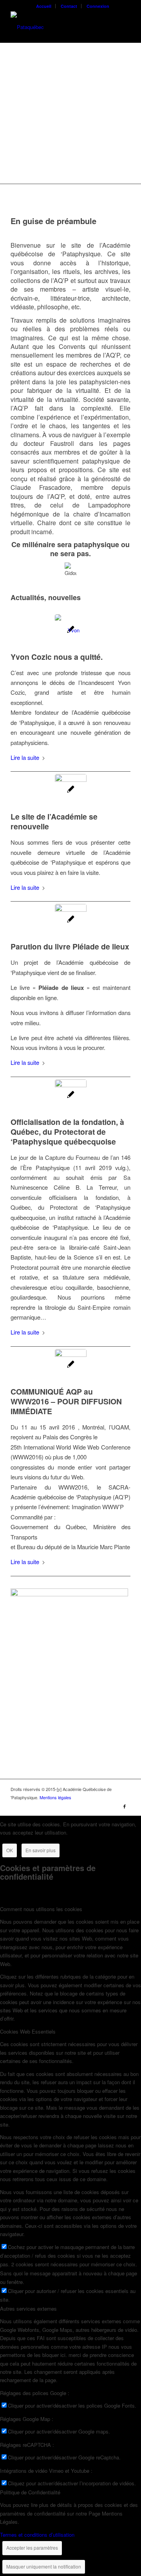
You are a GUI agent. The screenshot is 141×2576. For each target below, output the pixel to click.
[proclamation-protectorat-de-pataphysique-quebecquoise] (71, 1095)
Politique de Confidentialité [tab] (30, 2492)
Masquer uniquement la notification (44, 2566)
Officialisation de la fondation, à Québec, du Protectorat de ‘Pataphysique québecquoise (67, 1132)
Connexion (98, 6)
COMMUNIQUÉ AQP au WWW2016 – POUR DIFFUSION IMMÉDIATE (66, 1401)
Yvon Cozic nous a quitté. (57, 657)
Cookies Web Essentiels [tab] (28, 2031)
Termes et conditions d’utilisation (37, 2535)
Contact (69, 6)
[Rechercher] (101, 27)
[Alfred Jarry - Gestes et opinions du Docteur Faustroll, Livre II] (69, 1594)
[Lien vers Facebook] (125, 1806)
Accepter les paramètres (32, 2548)
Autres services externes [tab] (28, 2309)
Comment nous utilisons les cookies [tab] (41, 1909)
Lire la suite (25, 757)
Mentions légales (55, 1797)
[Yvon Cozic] (71, 630)
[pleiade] (71, 920)
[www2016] (71, 1365)
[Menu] (120, 27)
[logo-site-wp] (59, 27)
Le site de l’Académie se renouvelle (54, 821)
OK (10, 1850)
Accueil (44, 6)
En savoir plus (41, 1850)
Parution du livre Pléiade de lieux (70, 946)
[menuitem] (44, 6)
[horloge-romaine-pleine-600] (71, 790)
